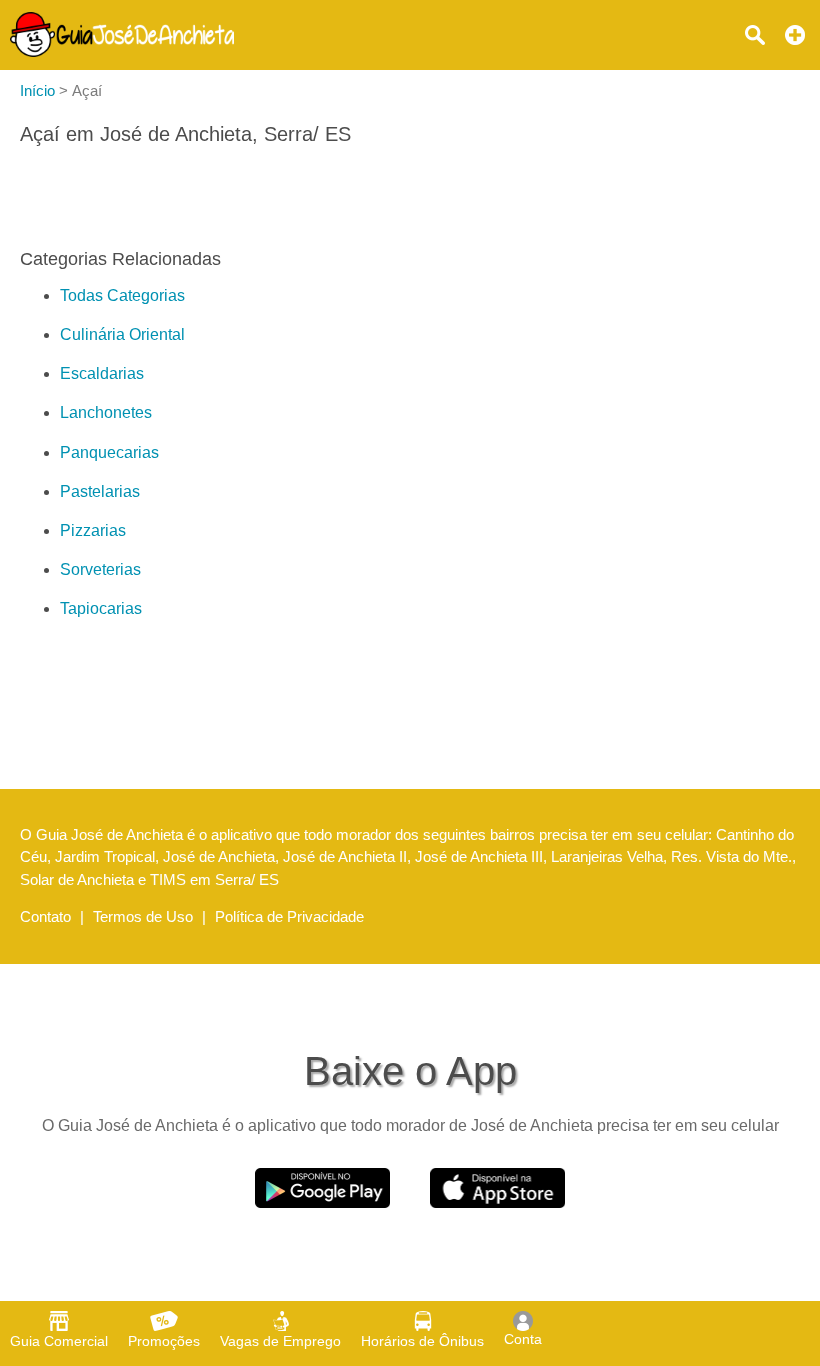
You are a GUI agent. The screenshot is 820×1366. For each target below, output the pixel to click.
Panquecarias (109, 452)
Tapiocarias (101, 608)
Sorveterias (100, 569)
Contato (45, 916)
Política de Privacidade (289, 916)
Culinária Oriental (122, 334)
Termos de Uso (143, 916)
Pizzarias (93, 530)
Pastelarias (100, 491)
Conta (523, 1339)
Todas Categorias (122, 295)
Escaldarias (102, 373)
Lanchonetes (106, 412)
